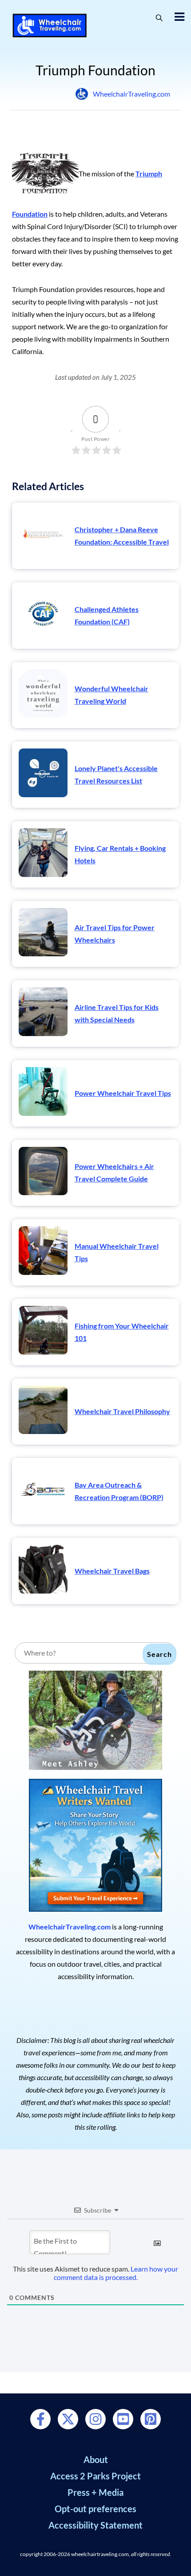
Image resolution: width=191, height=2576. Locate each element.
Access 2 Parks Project (95, 2476)
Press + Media (95, 2492)
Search (159, 1654)
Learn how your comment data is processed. (116, 2273)
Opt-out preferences (95, 2509)
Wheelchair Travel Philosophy (122, 1411)
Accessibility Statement (95, 2525)
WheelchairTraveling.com (131, 94)
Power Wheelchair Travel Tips (123, 1093)
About (96, 2459)
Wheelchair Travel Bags (112, 1571)
